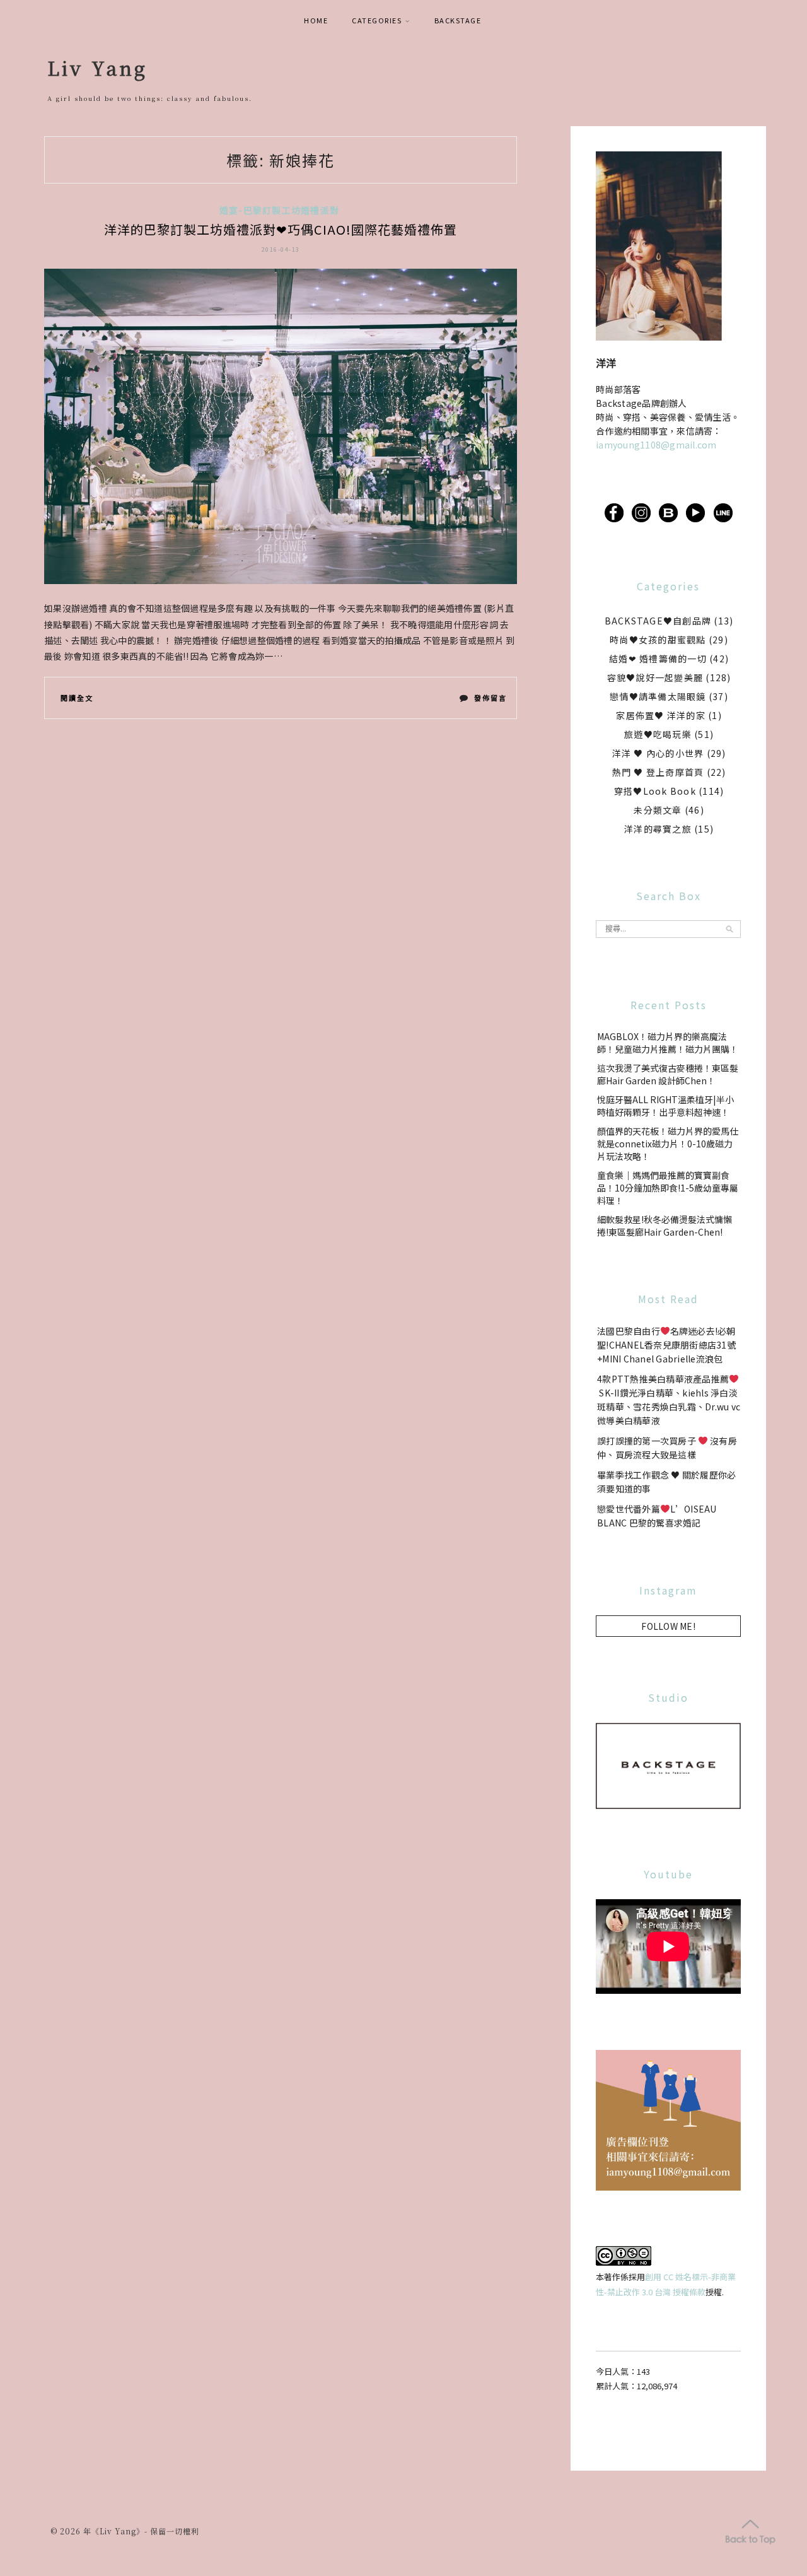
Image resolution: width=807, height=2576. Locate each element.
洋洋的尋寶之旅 (658, 829)
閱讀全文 (77, 698)
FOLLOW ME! (668, 1626)
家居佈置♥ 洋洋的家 (661, 715)
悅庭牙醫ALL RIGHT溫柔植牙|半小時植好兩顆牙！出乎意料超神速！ (665, 1106)
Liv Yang (97, 67)
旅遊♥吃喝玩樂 (658, 734)
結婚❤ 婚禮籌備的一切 (658, 659)
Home (316, 20)
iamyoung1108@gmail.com (656, 445)
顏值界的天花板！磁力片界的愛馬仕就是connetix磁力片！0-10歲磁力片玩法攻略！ (668, 1144)
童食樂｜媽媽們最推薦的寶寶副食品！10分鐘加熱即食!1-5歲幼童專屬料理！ (668, 1188)
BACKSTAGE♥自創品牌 (658, 621)
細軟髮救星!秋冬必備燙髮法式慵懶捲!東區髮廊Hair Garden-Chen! (665, 1226)
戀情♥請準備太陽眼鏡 (658, 696)
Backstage (458, 20)
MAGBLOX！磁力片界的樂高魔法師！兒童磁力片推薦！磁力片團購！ (668, 1043)
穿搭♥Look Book (655, 791)
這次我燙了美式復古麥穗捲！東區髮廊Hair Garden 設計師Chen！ (668, 1074)
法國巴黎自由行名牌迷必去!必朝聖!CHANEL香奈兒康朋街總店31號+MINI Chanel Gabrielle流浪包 (666, 1345)
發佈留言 (490, 700)
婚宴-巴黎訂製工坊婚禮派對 (279, 210)
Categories (377, 20)
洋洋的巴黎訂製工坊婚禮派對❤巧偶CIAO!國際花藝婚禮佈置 (281, 229)
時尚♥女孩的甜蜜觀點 (658, 640)
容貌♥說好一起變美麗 (655, 677)
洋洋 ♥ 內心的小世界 (658, 753)
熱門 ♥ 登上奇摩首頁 (658, 772)
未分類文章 (658, 810)
